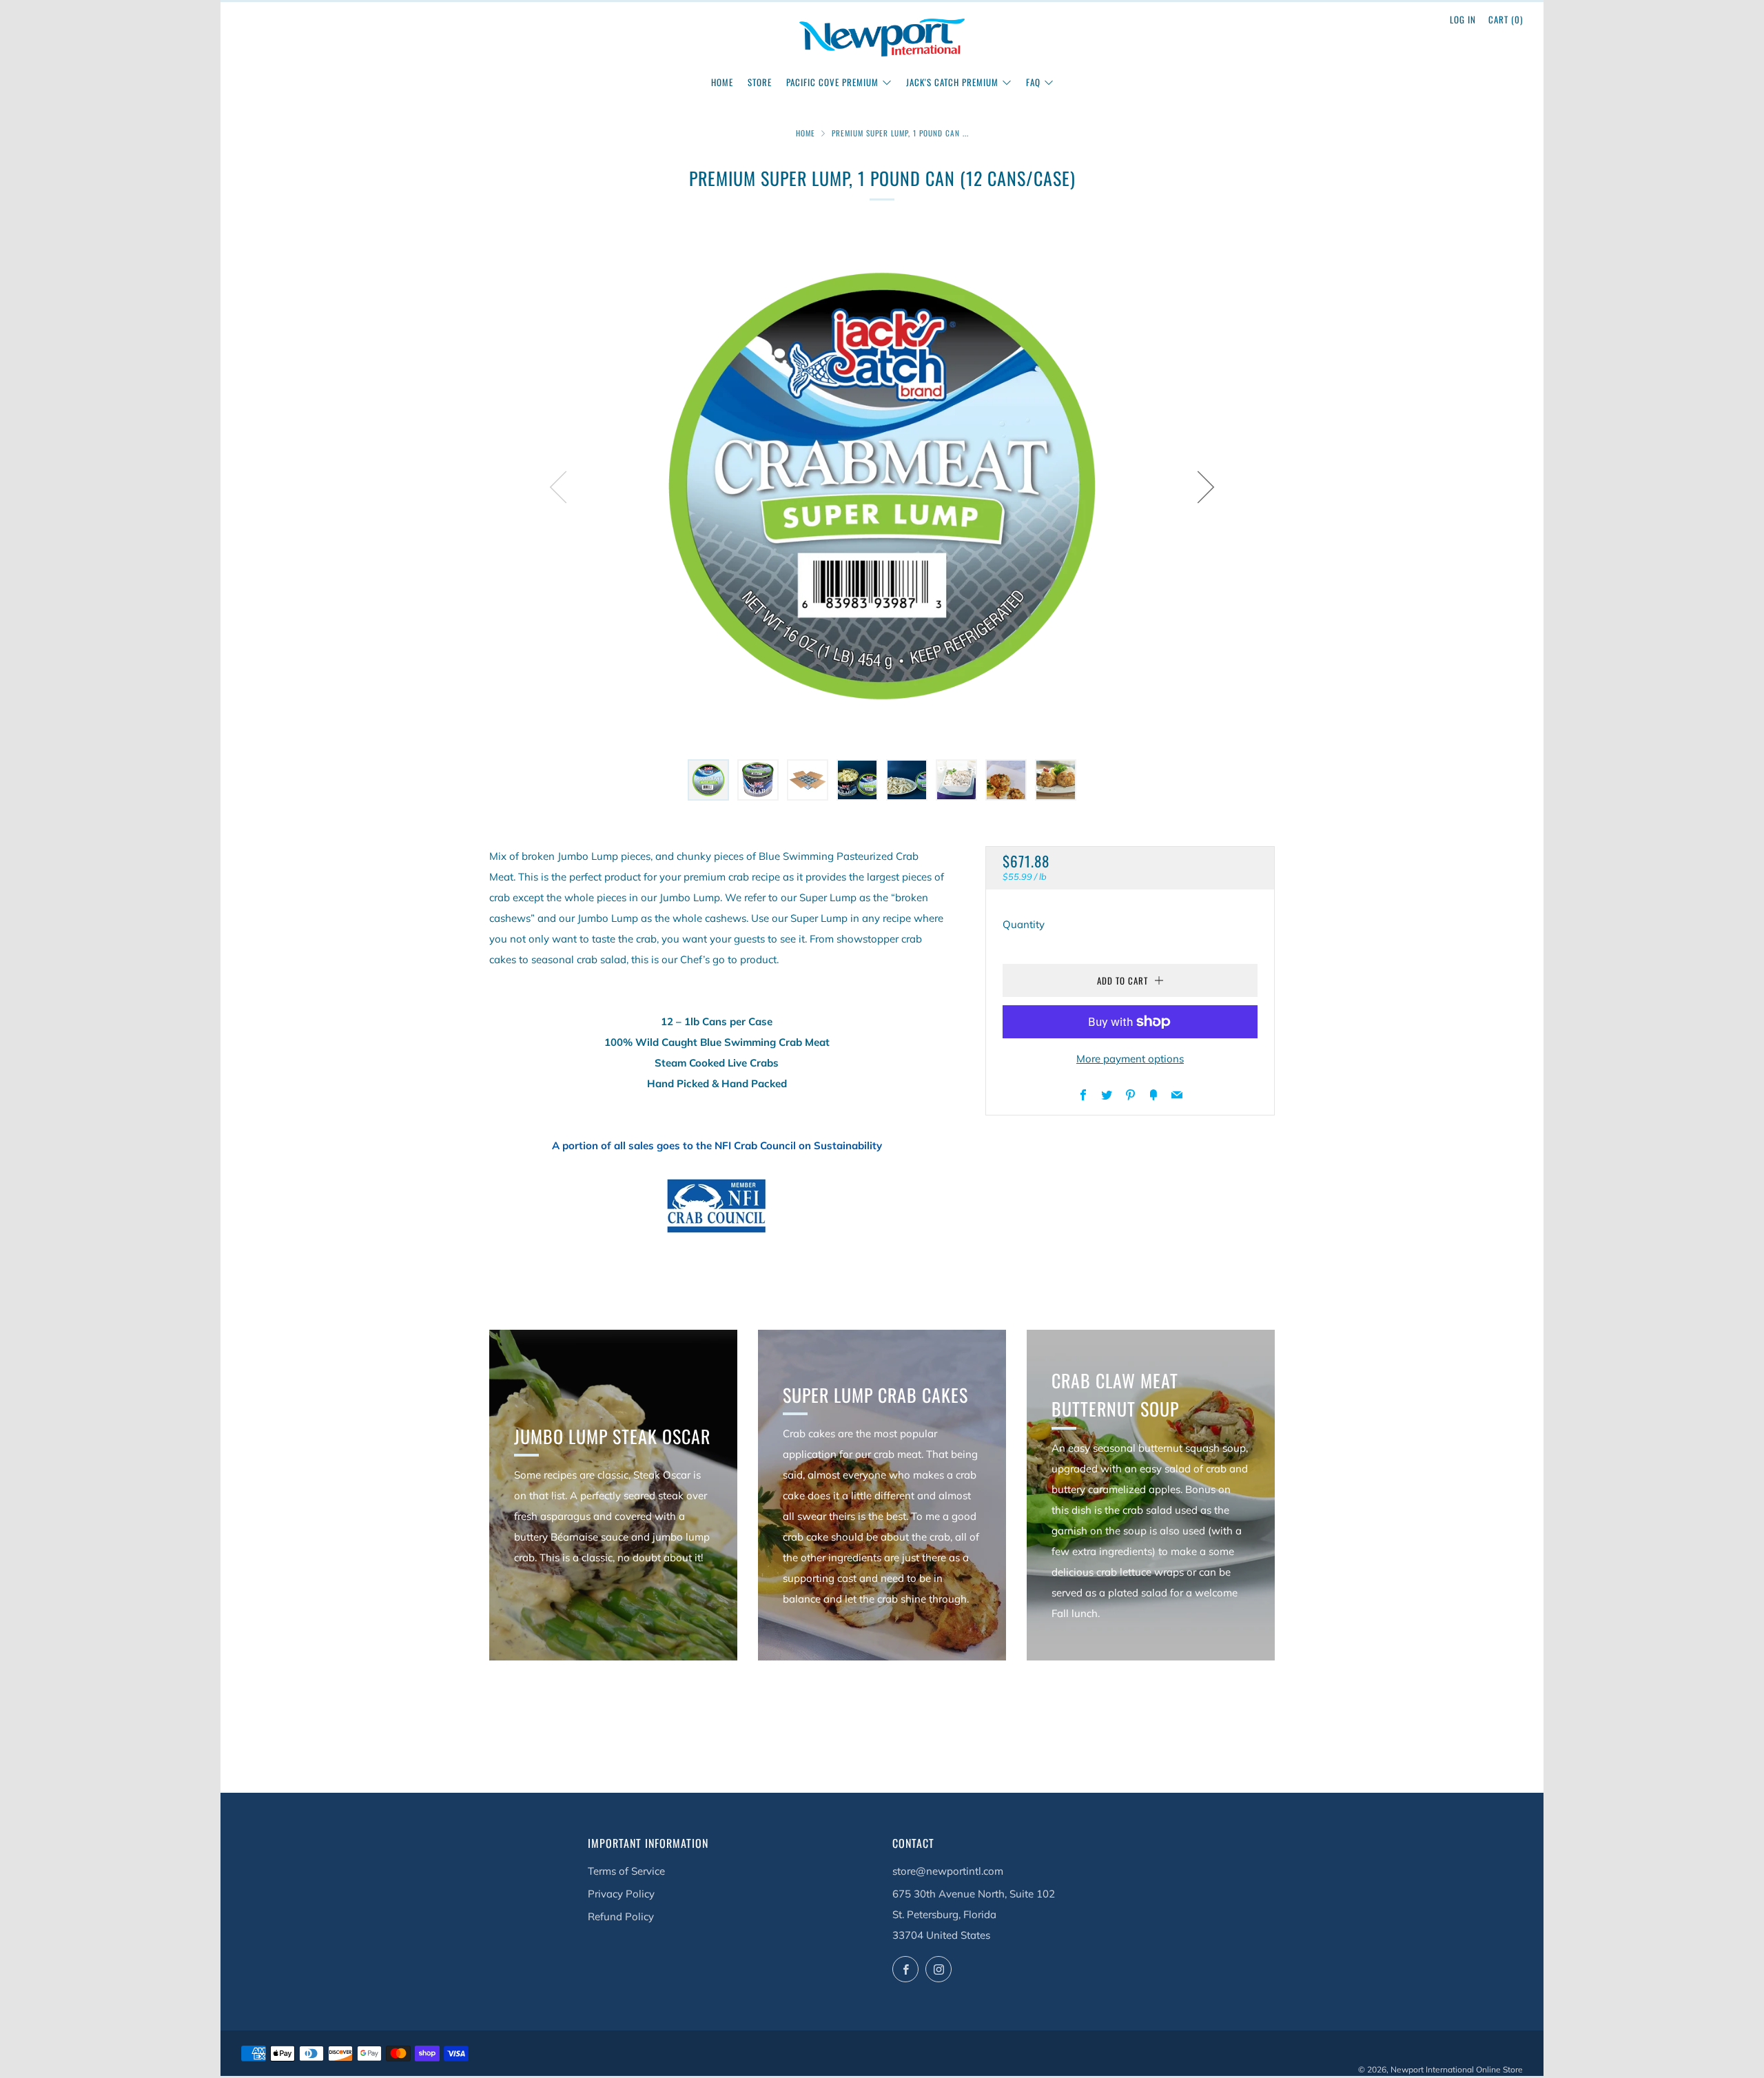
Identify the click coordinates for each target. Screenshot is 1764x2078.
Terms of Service (626, 1871)
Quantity (1024, 924)
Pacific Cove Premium (832, 82)
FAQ (1033, 82)
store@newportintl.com (948, 1871)
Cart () (1506, 19)
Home (722, 82)
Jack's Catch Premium (952, 82)
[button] (708, 780)
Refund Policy (621, 1916)
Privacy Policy (621, 1894)
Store (760, 82)
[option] (882, 486)
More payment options (1130, 1059)
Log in (1463, 19)
